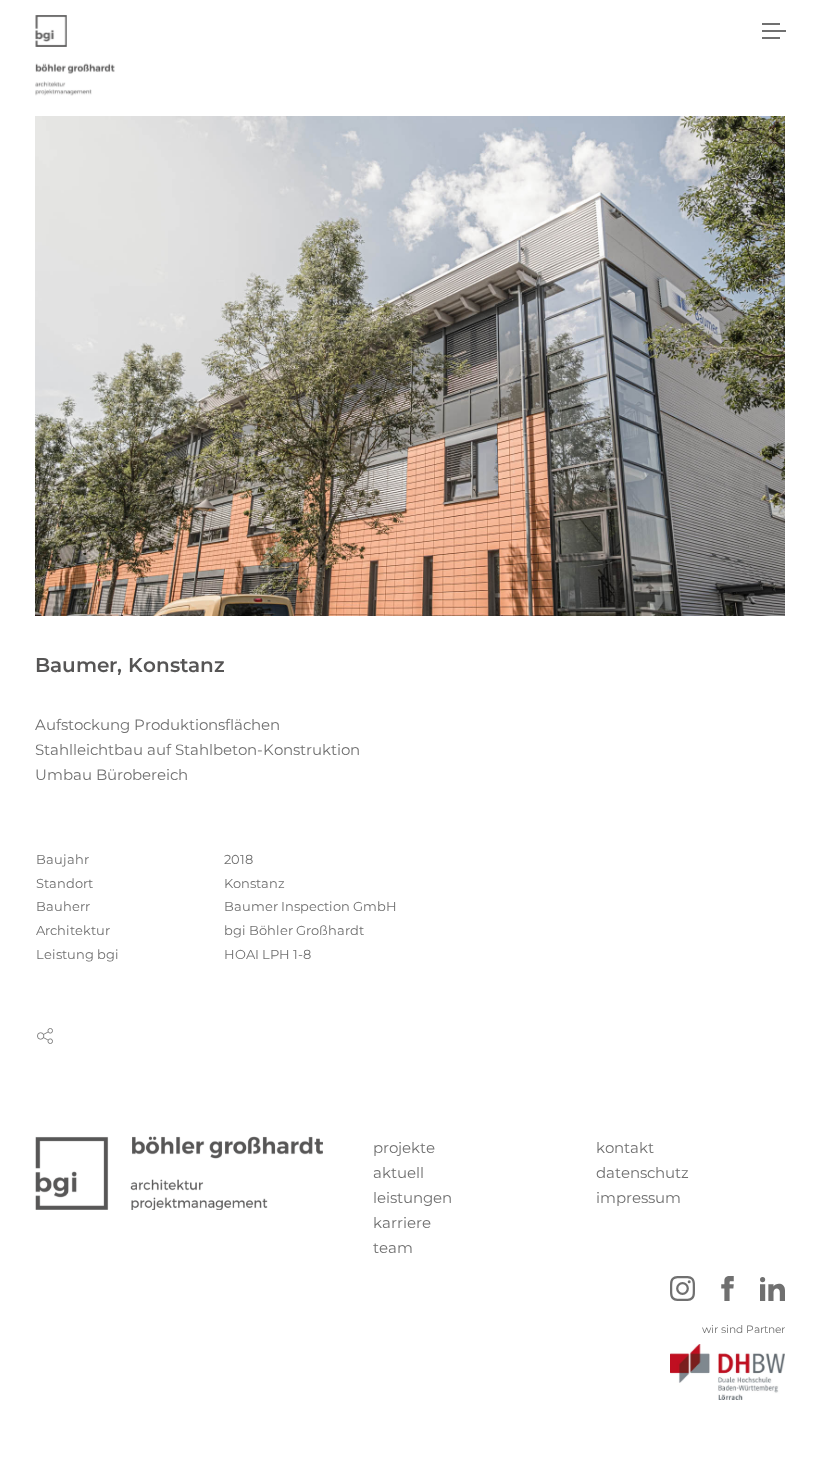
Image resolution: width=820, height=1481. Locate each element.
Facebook (727, 1288)
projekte (404, 1147)
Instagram (682, 1288)
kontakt (625, 1147)
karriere (402, 1222)
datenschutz (642, 1172)
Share (45, 1036)
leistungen (412, 1197)
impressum (638, 1197)
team (393, 1247)
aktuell (398, 1172)
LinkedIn (772, 1288)
